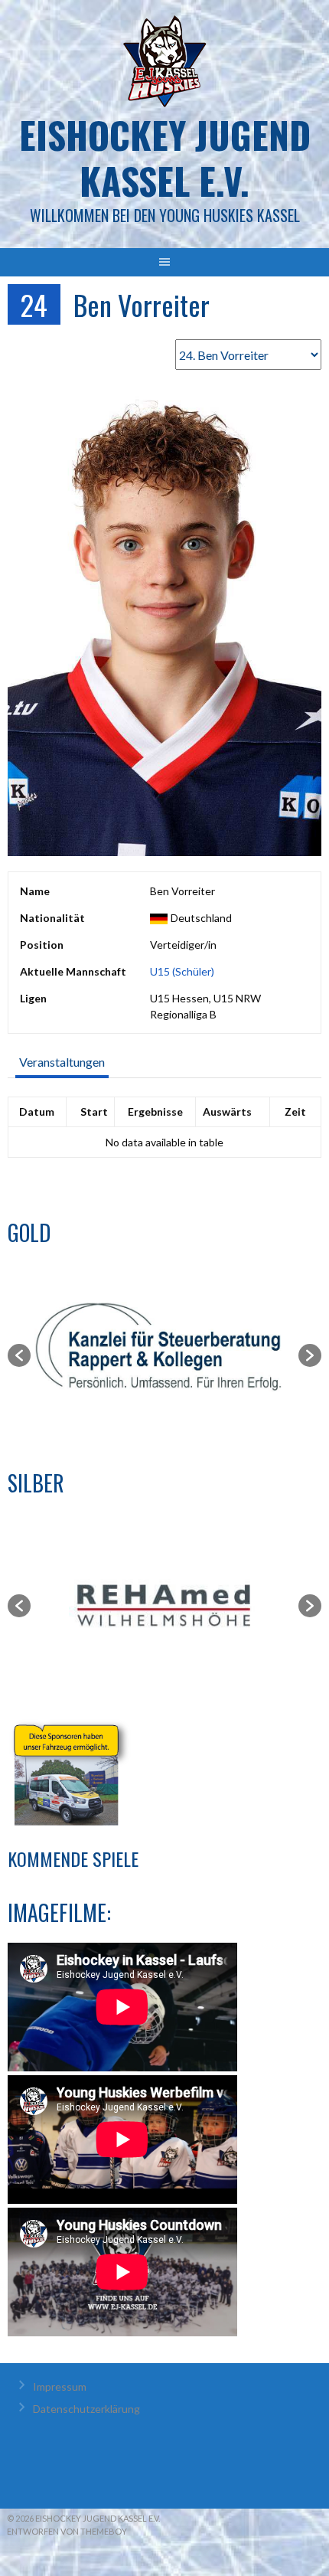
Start (94, 1111)
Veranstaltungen (62, 1062)
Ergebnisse (155, 1111)
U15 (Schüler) (182, 971)
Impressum (60, 2386)
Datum (37, 1111)
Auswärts (227, 1111)
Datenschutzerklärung (86, 2409)
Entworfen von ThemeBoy (67, 2531)
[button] (19, 1355)
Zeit (295, 1111)
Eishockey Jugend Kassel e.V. (165, 157)
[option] (164, 1355)
